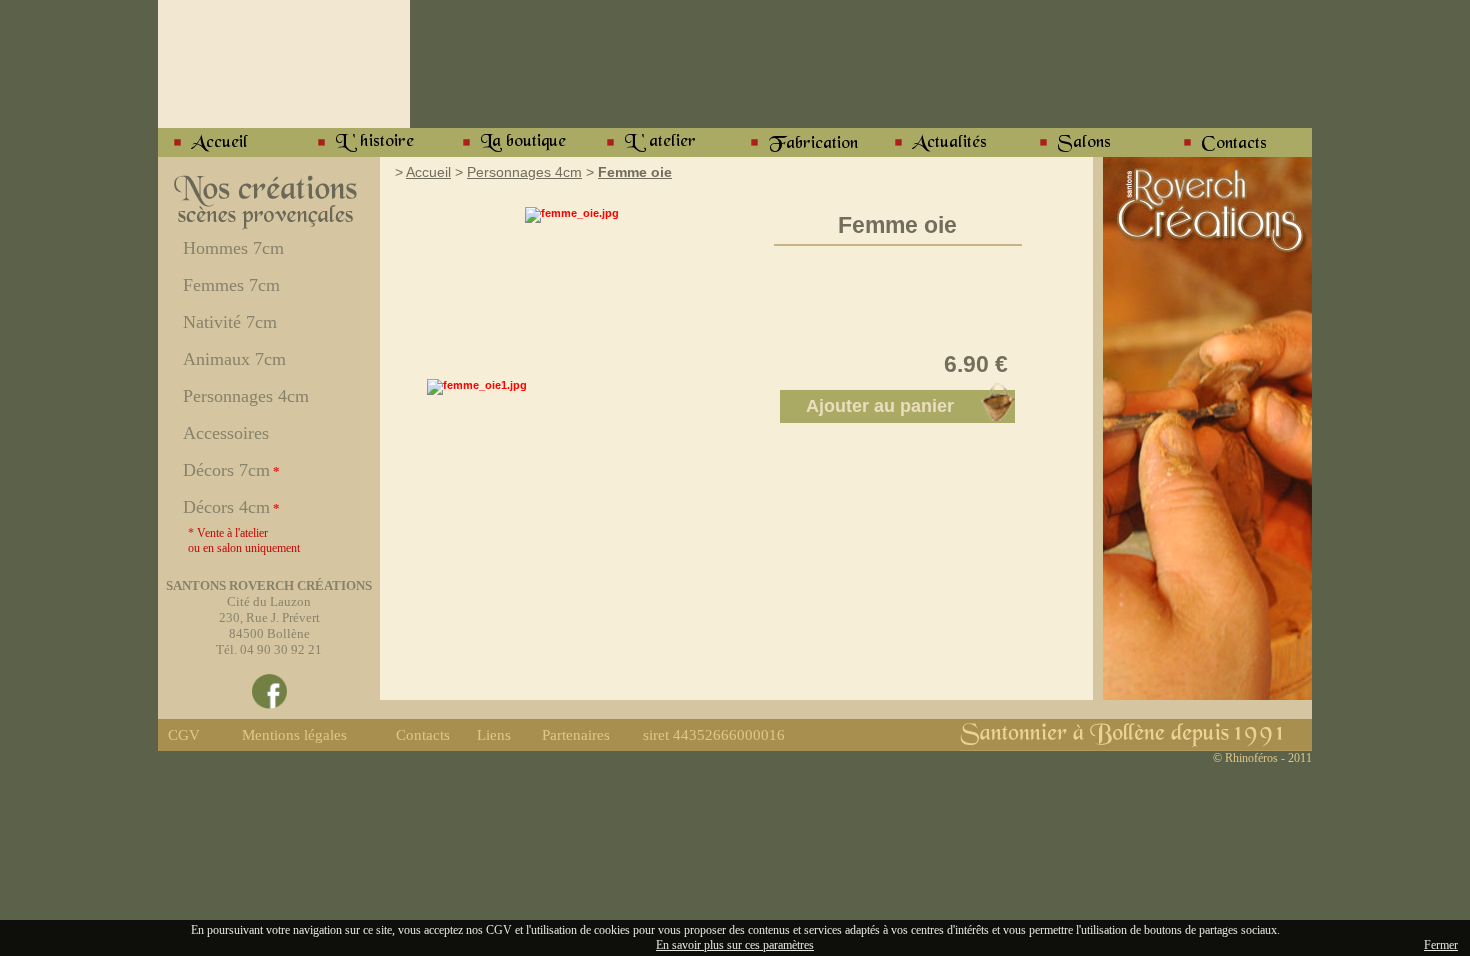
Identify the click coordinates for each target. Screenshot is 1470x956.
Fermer (1441, 945)
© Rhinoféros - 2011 (1262, 758)
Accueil (428, 172)
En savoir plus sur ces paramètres (735, 945)
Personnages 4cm (524, 172)
